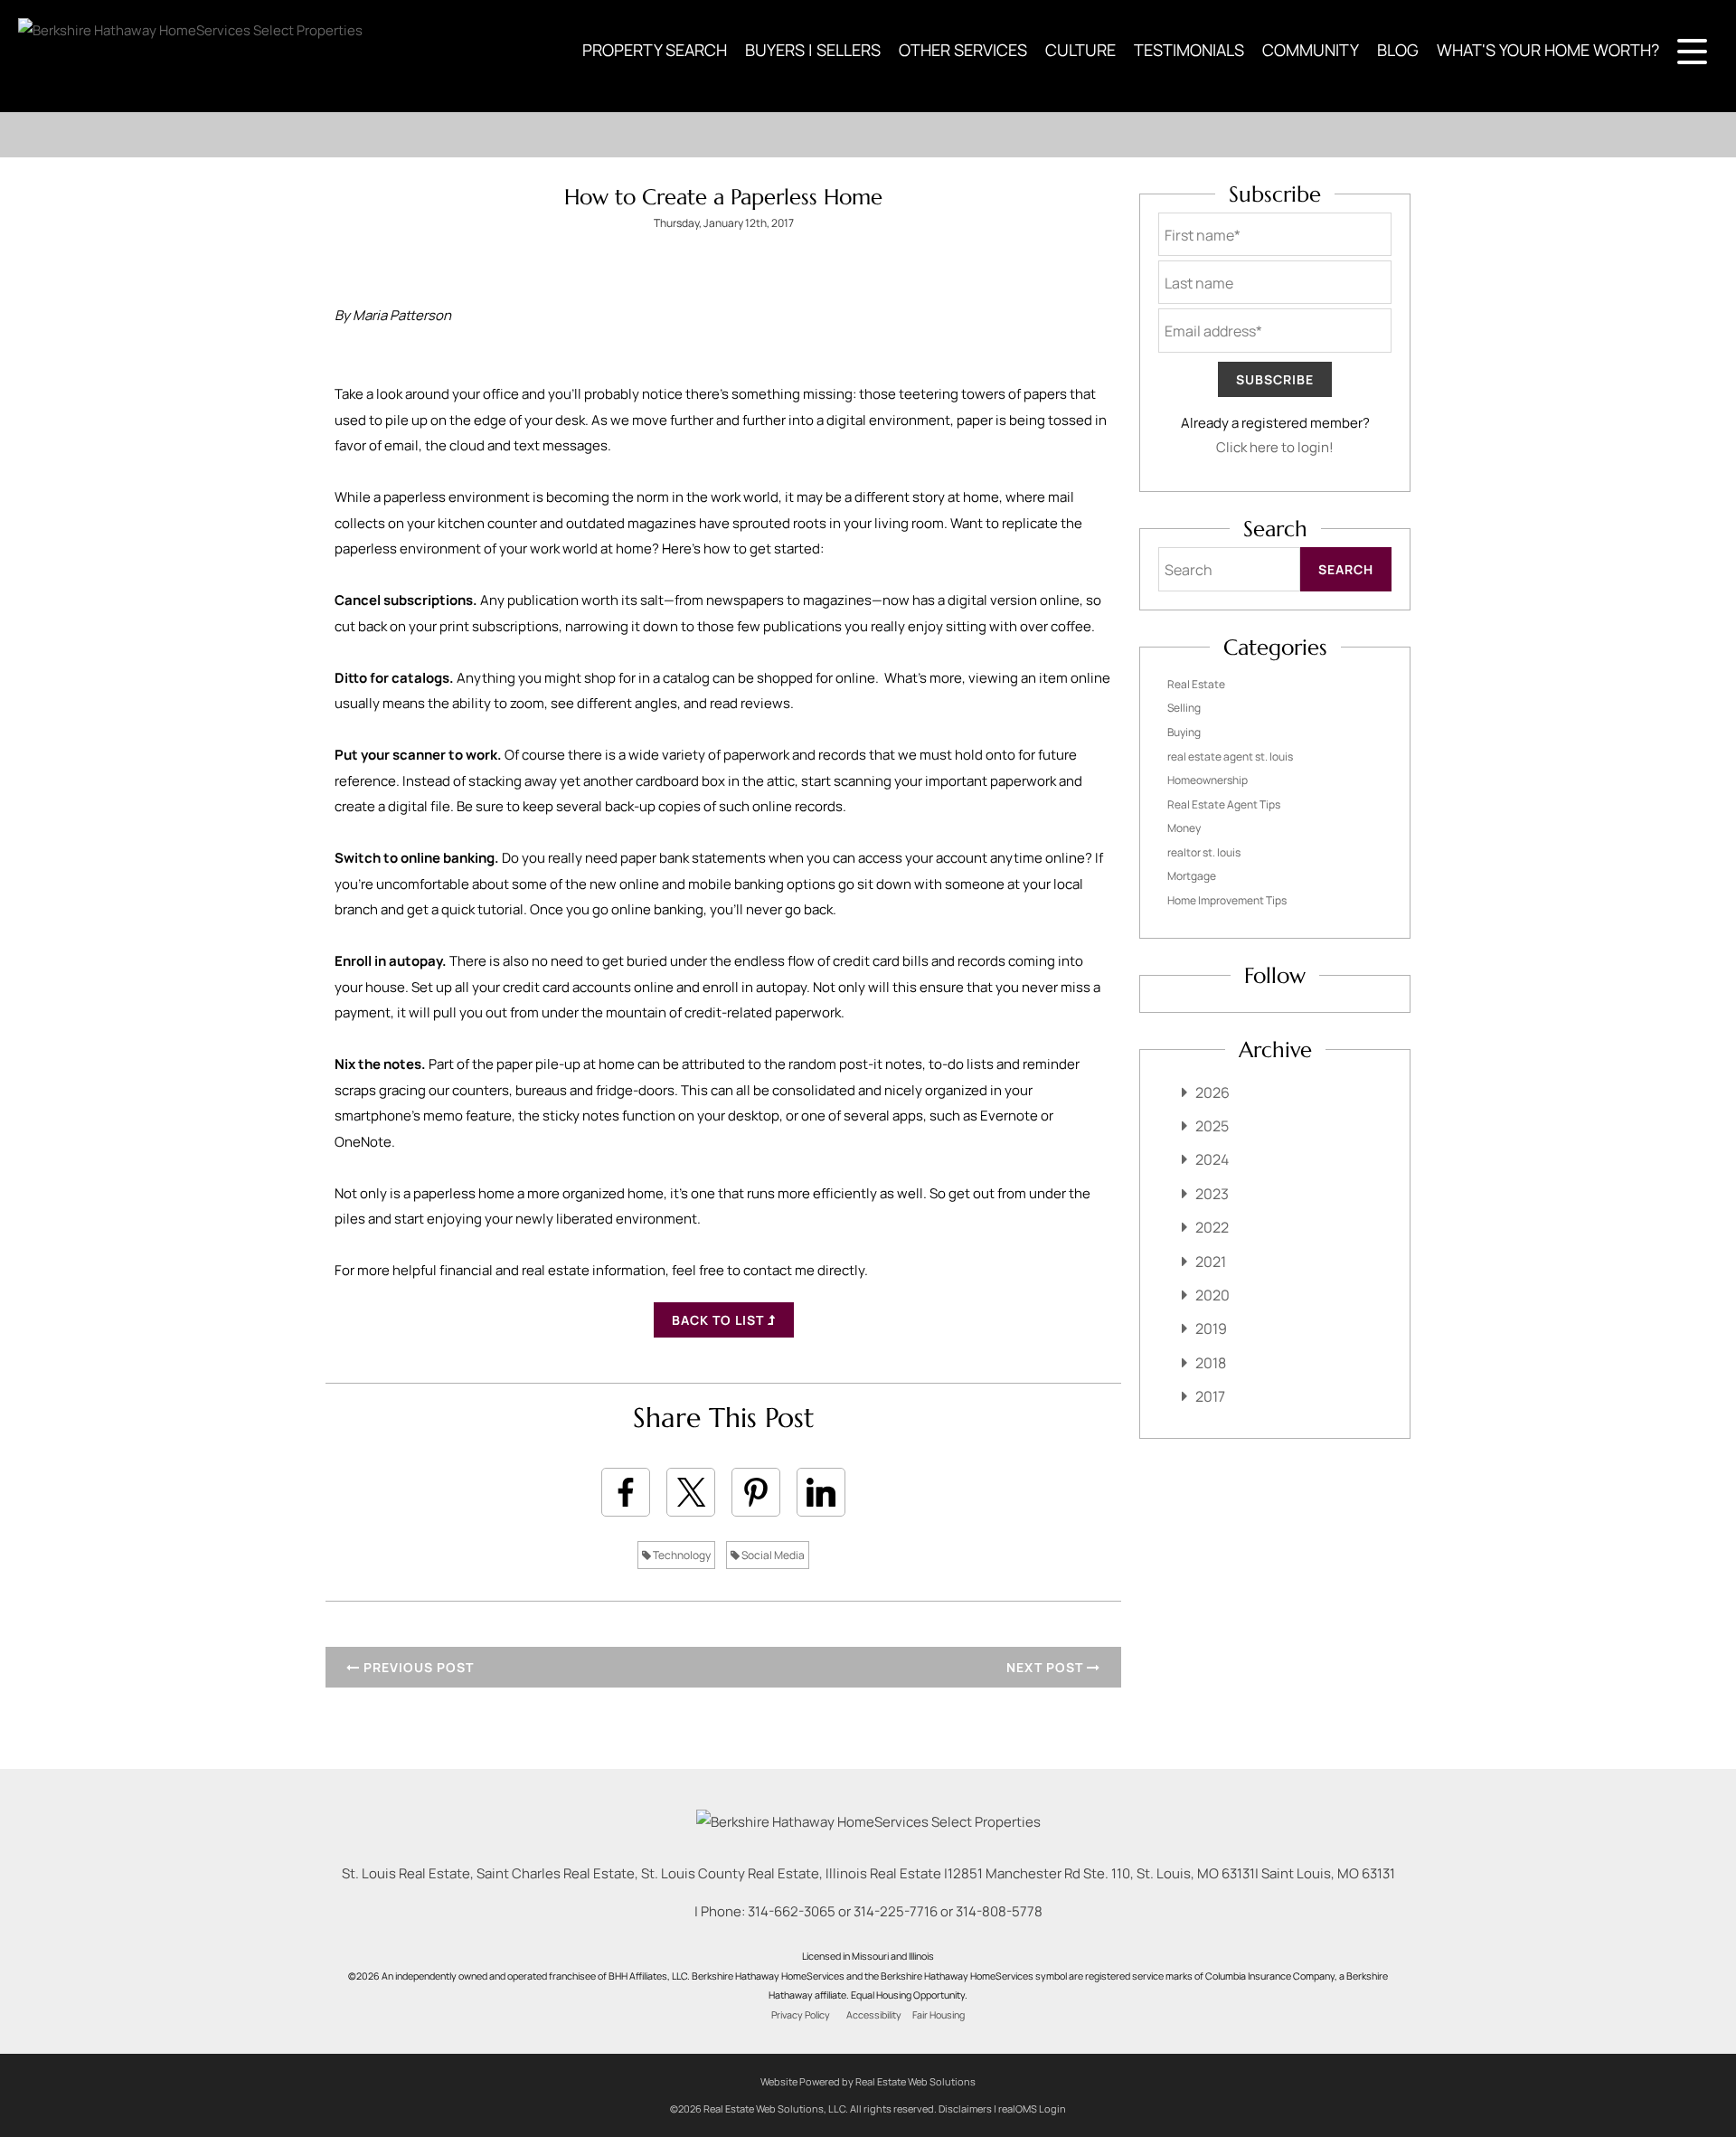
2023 (1212, 1194)
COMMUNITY (1311, 50)
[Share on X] (691, 1492)
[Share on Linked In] (821, 1492)
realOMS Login (1032, 2109)
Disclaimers (965, 2109)
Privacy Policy (801, 2015)
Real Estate (1196, 684)
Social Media (772, 1555)
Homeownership (1208, 780)
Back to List (720, 1320)
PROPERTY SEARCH (655, 50)
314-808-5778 (999, 1911)
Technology (681, 1555)
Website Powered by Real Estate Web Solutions (868, 2081)
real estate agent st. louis (1230, 756)
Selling (1184, 708)
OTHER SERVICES (963, 50)
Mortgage (1192, 876)
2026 (1212, 1092)
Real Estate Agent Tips (1224, 804)
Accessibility (874, 2015)
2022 (1212, 1227)
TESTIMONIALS (1189, 50)
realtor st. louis (1204, 852)
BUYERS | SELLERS (813, 50)
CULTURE (1080, 50)
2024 (1212, 1159)
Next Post (1047, 1667)
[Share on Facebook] (626, 1492)
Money (1184, 828)
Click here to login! (1275, 447)
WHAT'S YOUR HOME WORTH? (1548, 50)
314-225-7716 (896, 1911)
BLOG (1398, 50)
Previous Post (417, 1667)
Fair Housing (939, 2015)
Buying (1184, 732)
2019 (1211, 1329)
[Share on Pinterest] (756, 1492)
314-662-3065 (792, 1911)
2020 (1212, 1295)
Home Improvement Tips (1227, 900)
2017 (1210, 1396)
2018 (1211, 1363)
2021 (1211, 1262)
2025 (1212, 1126)
